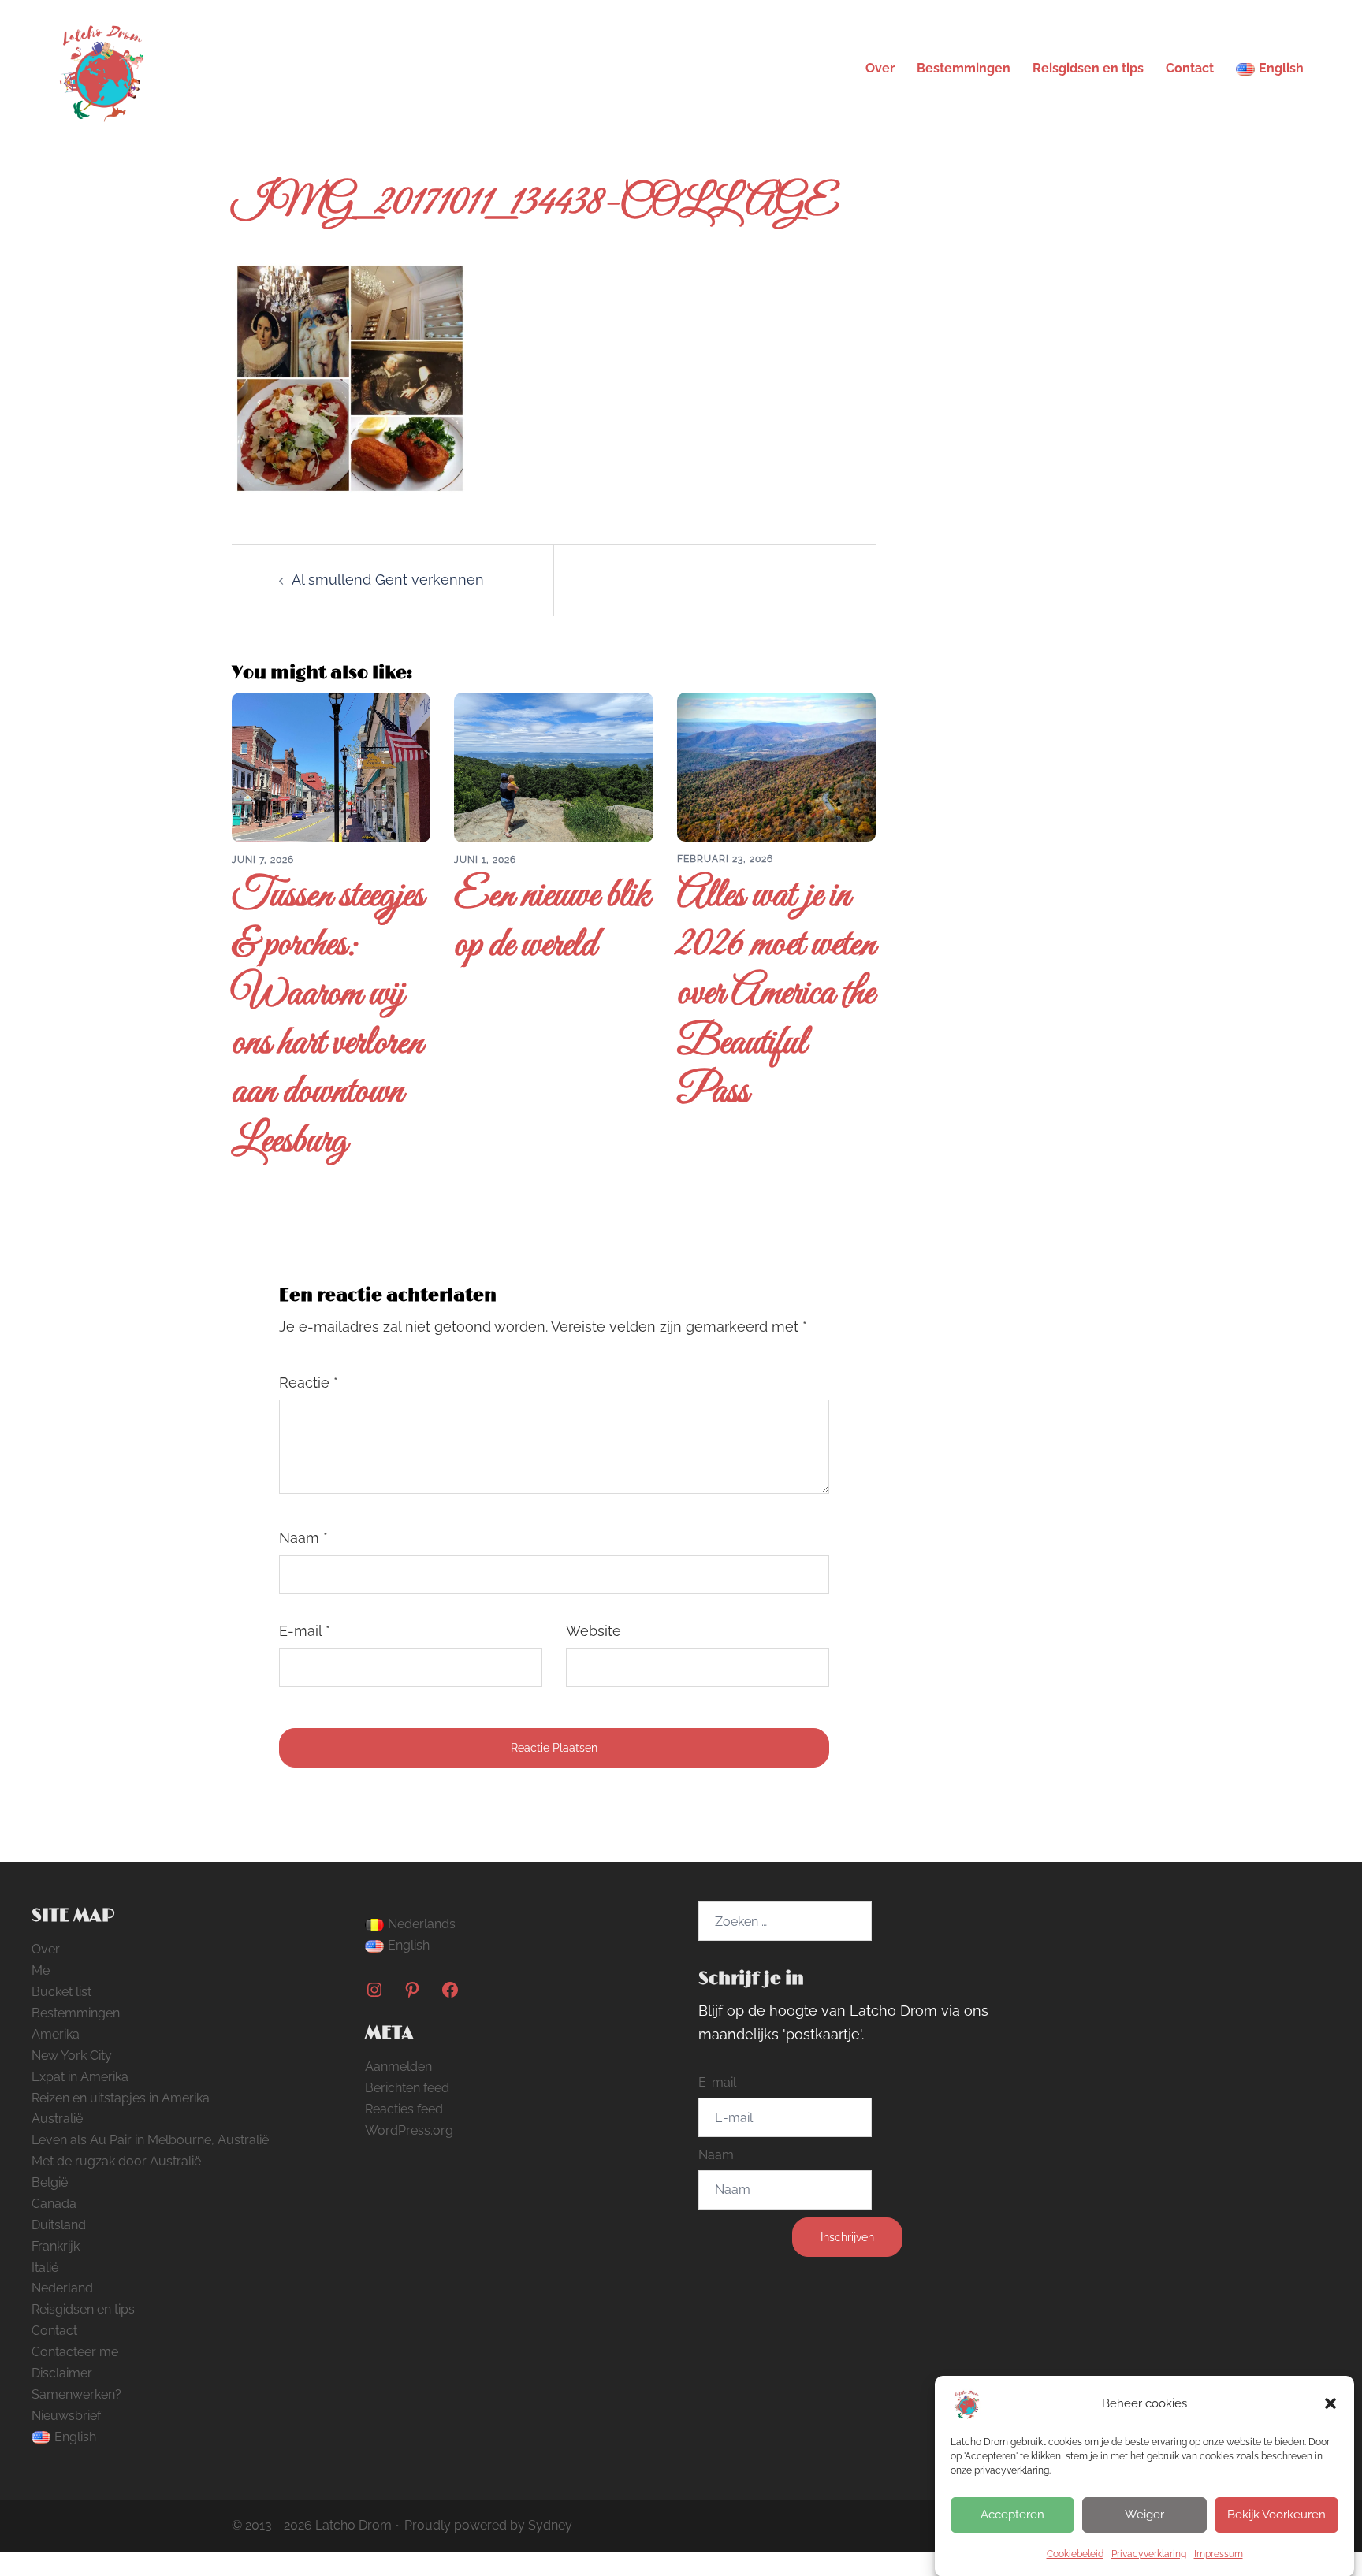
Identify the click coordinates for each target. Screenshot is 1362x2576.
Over (880, 68)
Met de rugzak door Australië (116, 2161)
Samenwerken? (76, 2394)
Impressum (1219, 2554)
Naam (303, 1538)
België (50, 2182)
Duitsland (59, 2225)
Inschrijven (847, 2237)
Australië (57, 2119)
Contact (1190, 68)
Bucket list (61, 1992)
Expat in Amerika (80, 2077)
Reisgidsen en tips (1088, 68)
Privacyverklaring (1149, 2554)
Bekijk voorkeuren (1276, 2515)
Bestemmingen (964, 68)
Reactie (309, 1383)
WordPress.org (409, 2130)
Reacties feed (404, 2109)
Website (594, 1631)
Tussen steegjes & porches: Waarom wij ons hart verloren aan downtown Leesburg (328, 1019)
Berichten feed (407, 2088)
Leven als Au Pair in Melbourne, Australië (150, 2140)
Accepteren (1012, 2515)
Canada (54, 2204)
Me (41, 1970)
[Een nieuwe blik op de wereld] (553, 766)
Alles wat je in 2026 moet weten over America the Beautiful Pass (776, 995)
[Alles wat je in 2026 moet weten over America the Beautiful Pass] (776, 766)
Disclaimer (62, 2373)
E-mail (305, 1631)
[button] (1330, 2403)
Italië (45, 2267)
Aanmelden (398, 2067)
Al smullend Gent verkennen (388, 580)
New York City (72, 2056)
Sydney (550, 2525)
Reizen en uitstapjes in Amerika (121, 2098)
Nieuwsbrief (66, 2416)
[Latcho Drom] (100, 67)
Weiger (1144, 2515)
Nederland (62, 2288)
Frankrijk (56, 2246)
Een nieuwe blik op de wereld (552, 921)
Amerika (56, 2034)
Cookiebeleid (1075, 2554)
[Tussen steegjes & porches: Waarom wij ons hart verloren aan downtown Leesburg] (331, 766)
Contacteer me (75, 2352)
